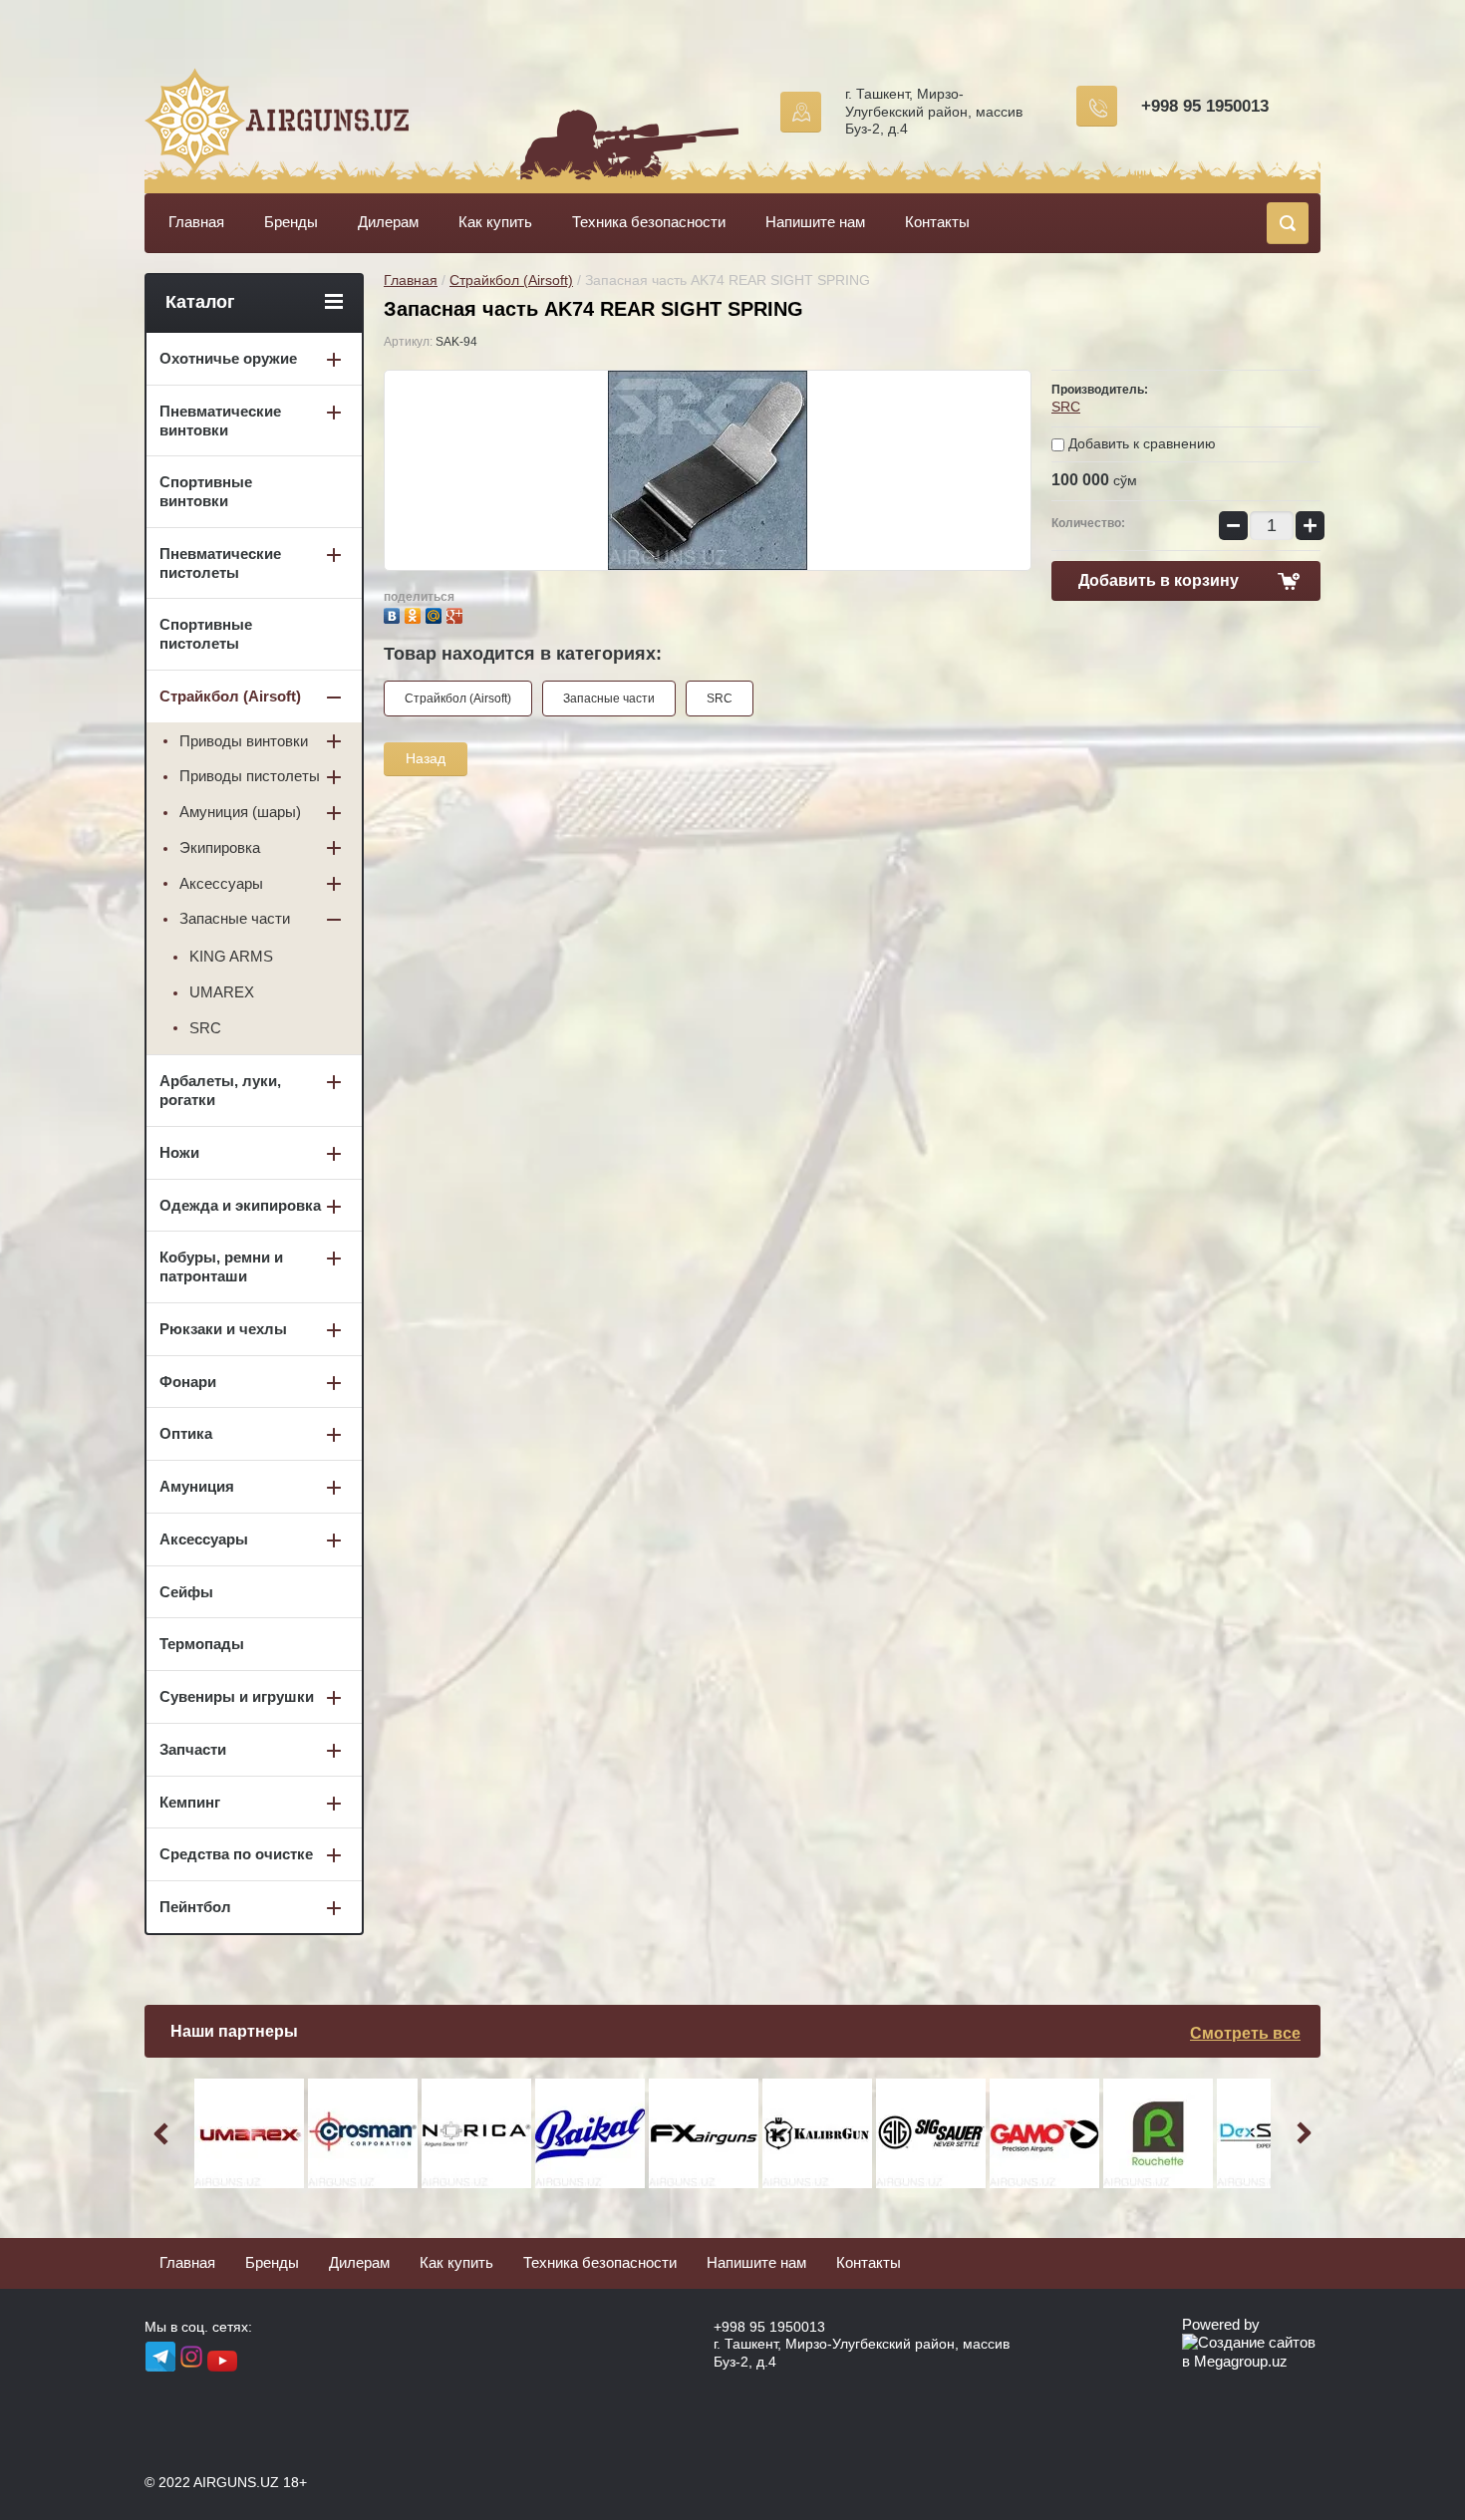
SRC (1066, 407)
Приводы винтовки (244, 741)
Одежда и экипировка (240, 1205)
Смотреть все (1245, 2033)
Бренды (291, 222)
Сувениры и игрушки (237, 1696)
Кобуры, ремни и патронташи (221, 1266)
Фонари (188, 1382)
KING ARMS (231, 956)
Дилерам (388, 222)
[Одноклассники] (415, 613)
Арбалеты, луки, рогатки (220, 1090)
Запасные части (609, 699)
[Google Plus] (457, 613)
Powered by (1221, 2324)
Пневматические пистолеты (220, 563)
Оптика (186, 1433)
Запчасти (193, 1749)
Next (1301, 2133)
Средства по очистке (236, 1854)
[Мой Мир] (436, 613)
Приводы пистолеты (250, 776)
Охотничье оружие (228, 358)
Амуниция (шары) (240, 812)
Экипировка (220, 847)
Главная (196, 222)
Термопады (202, 1644)
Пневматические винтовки (220, 420)
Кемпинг (190, 1802)
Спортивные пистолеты (206, 634)
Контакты (937, 222)
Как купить (495, 222)
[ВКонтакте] (394, 613)
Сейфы (186, 1592)
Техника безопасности (649, 222)
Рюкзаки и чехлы (223, 1329)
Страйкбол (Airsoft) (511, 280)
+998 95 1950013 (1205, 106)
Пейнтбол (195, 1907)
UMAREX (222, 992)
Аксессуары (221, 883)
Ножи (179, 1152)
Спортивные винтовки (206, 491)
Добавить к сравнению (1140, 443)
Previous (164, 2133)
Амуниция (197, 1486)
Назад (426, 758)
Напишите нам (815, 222)
